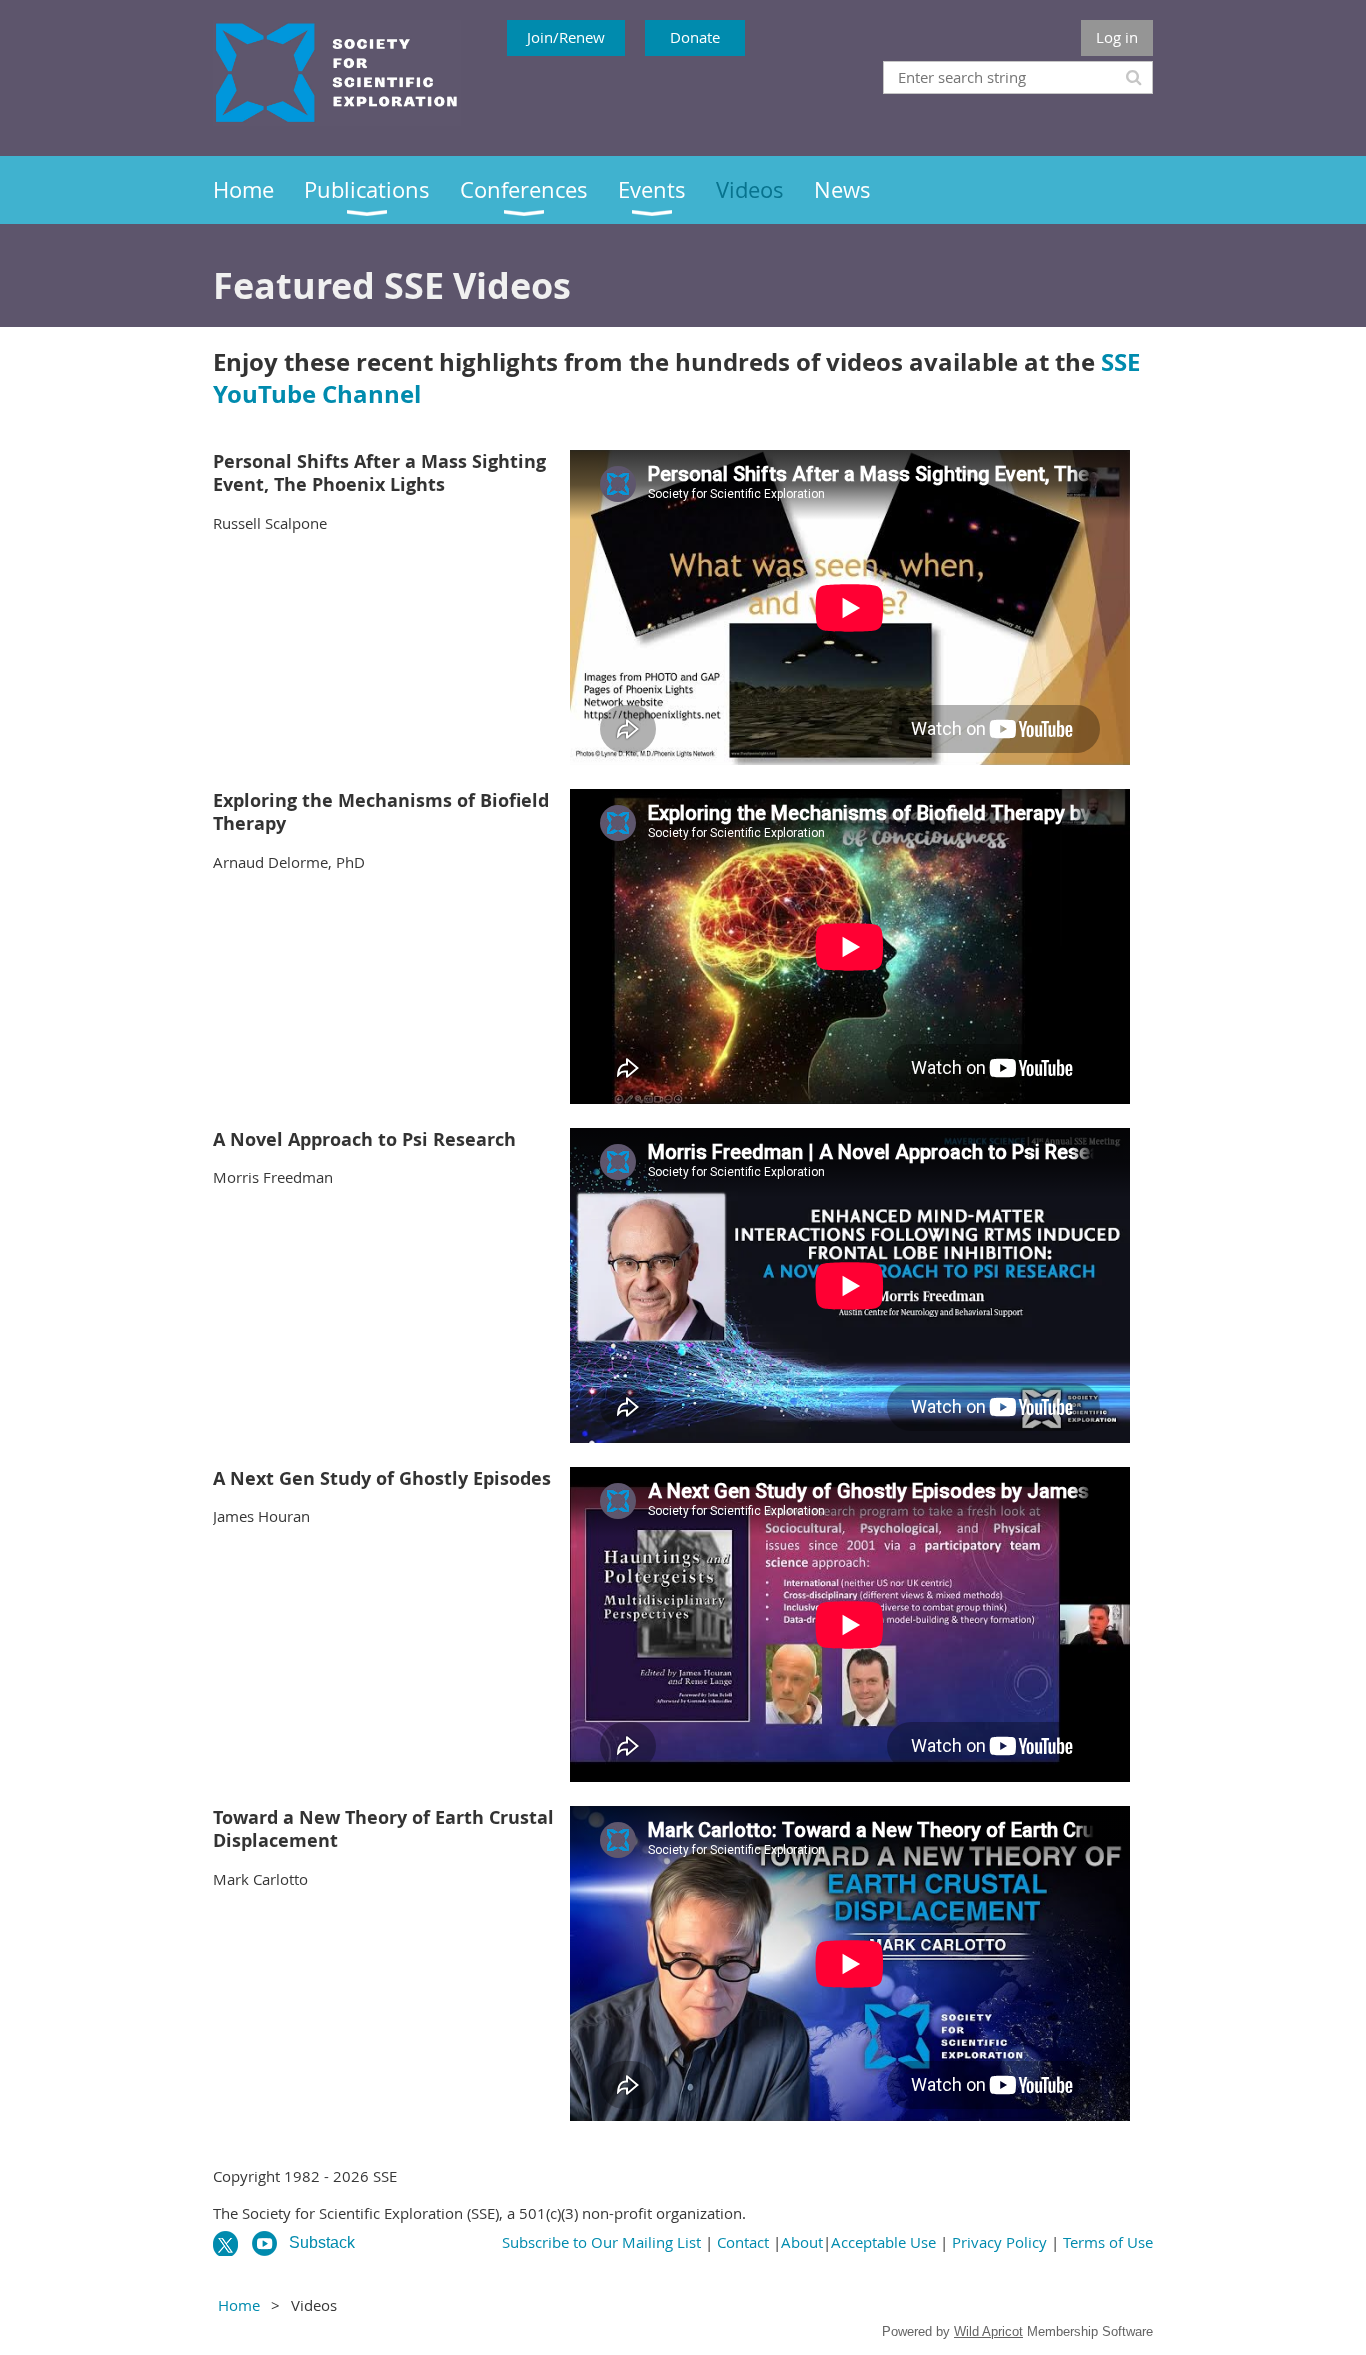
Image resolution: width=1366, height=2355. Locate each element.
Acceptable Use (883, 2242)
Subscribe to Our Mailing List (601, 2242)
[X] (225, 2243)
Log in (1117, 37)
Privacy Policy (999, 2242)
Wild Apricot (988, 2331)
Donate (695, 37)
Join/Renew (566, 37)
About (802, 2242)
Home (239, 2305)
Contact (743, 2242)
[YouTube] (264, 2243)
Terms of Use (1108, 2242)
